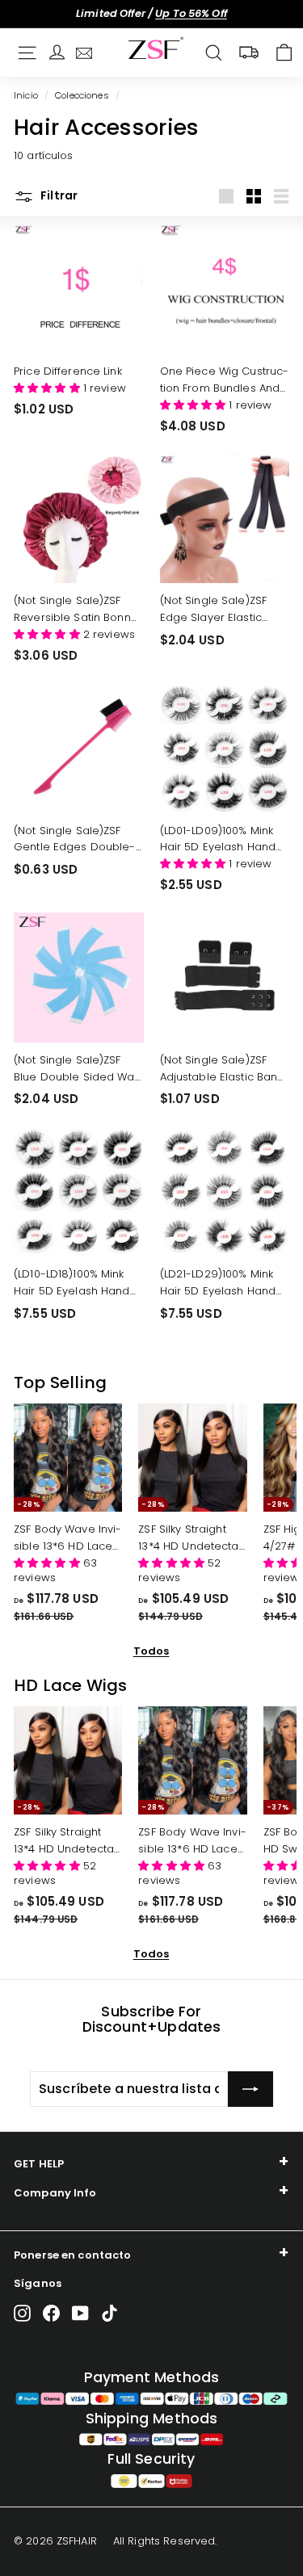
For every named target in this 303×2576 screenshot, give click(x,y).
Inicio (26, 95)
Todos (151, 1651)
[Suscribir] (250, 2089)
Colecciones (82, 95)
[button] (48, 388)
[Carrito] (284, 53)
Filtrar (58, 195)
